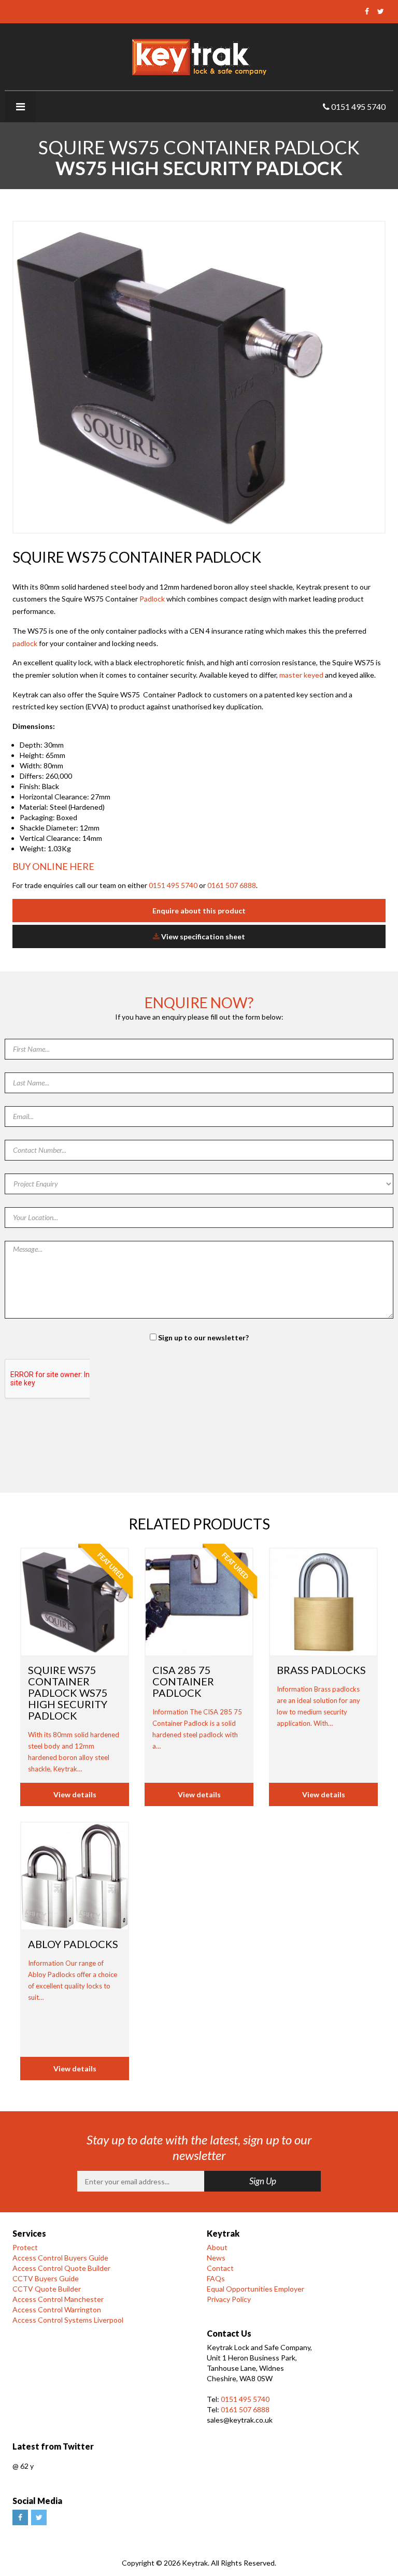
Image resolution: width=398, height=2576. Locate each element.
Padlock (153, 599)
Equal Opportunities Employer (255, 2289)
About (217, 2247)
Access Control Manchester (58, 2299)
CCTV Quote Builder (47, 2289)
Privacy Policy (229, 2299)
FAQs (216, 2278)
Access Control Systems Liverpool (68, 2320)
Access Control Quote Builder (61, 2268)
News (216, 2258)
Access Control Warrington (57, 2309)
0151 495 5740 (173, 885)
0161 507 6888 (232, 885)
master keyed (301, 675)
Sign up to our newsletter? (203, 1337)
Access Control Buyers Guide (60, 2258)
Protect (25, 2247)
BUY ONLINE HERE (53, 866)
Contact (220, 2268)
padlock (25, 643)
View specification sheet (202, 936)
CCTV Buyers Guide (46, 2278)
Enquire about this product (199, 911)
